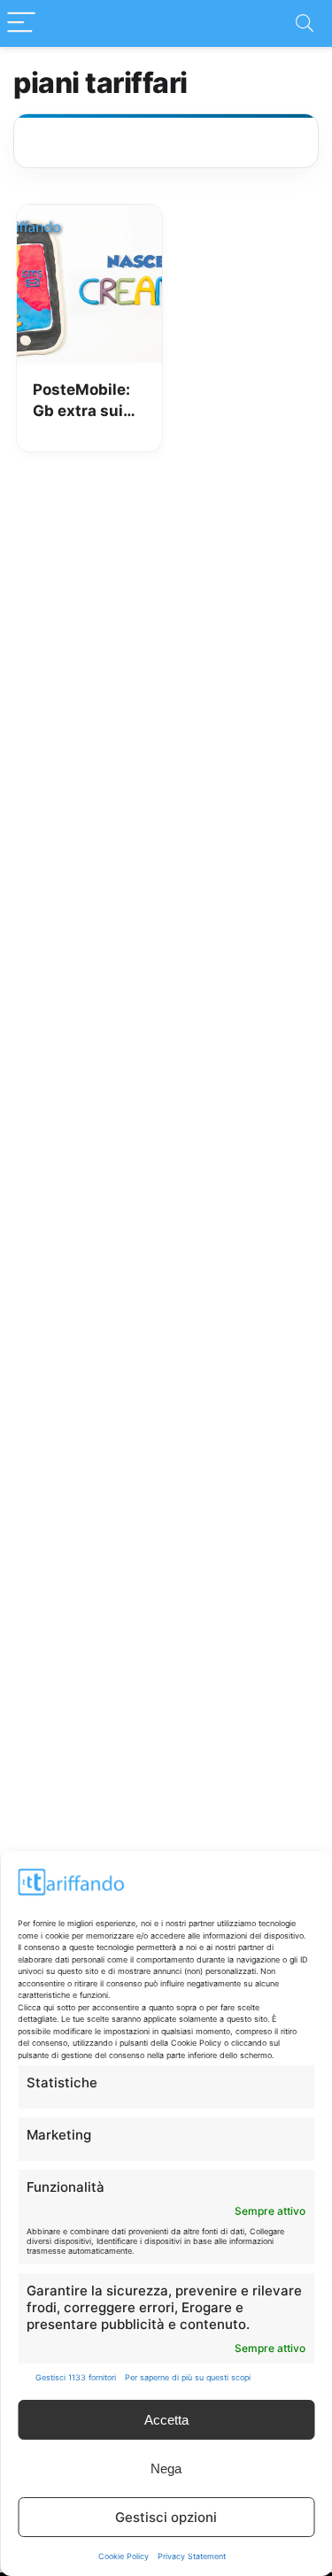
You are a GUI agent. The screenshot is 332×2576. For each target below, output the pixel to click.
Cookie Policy (124, 2556)
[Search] (305, 23)
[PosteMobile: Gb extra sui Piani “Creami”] (89, 217)
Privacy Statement (192, 2556)
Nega (166, 2468)
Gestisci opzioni (166, 2517)
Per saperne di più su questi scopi (188, 2377)
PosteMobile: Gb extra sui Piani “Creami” (86, 401)
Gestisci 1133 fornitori (76, 2377)
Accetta (166, 2420)
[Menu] (21, 23)
